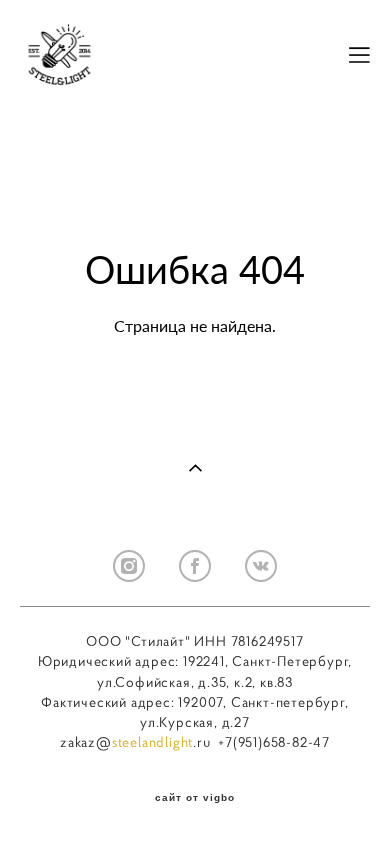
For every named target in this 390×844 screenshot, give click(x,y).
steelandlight (152, 742)
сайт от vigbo (195, 798)
